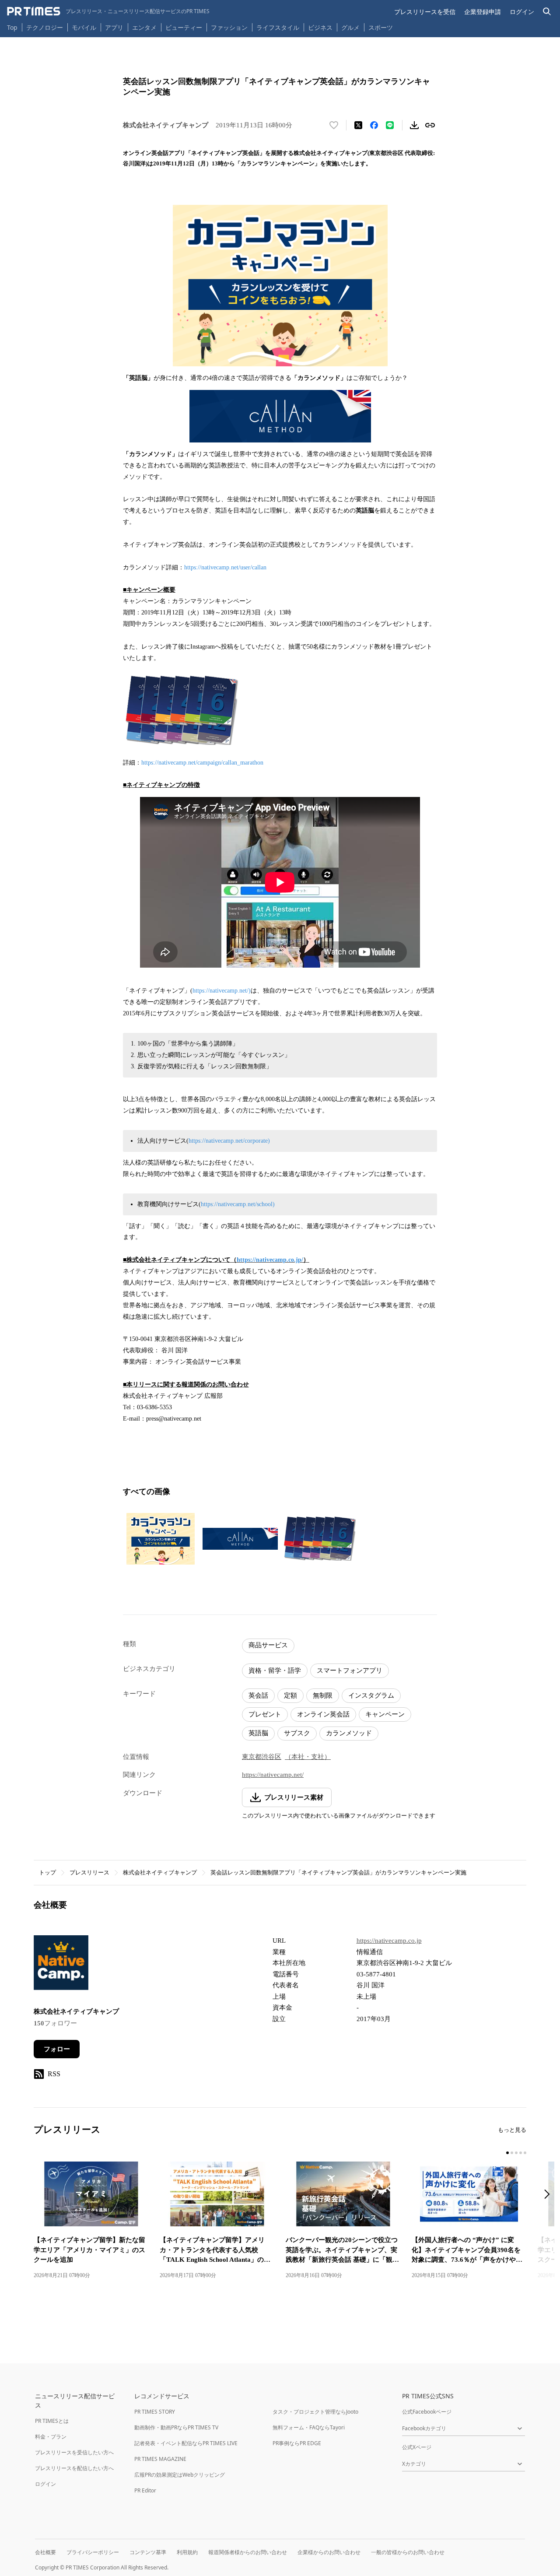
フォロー (57, 2049)
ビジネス (320, 27)
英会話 (258, 1695)
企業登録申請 (483, 12)
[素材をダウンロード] (414, 125)
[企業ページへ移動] (61, 1965)
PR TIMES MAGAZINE (160, 2459)
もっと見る (512, 2130)
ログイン (522, 12)
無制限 (323, 1695)
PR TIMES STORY (155, 2412)
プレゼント (265, 1714)
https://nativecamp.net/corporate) (229, 1141)
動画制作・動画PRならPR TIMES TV (176, 2427)
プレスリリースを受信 (425, 12)
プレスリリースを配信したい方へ (74, 2468)
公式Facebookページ (427, 2412)
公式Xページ (417, 2447)
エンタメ (144, 27)
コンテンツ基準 (148, 2552)
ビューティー (184, 27)
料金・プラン (51, 2437)
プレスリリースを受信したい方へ (74, 2452)
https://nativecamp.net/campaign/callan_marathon (202, 763)
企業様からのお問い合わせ (329, 2552)
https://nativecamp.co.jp (389, 1941)
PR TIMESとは (52, 2421)
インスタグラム (371, 1695)
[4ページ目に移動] (521, 2153)
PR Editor (145, 2490)
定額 (290, 1695)
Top (12, 27)
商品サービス (268, 1645)
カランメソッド (349, 1733)
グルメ (350, 27)
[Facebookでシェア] (374, 125)
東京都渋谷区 (262, 1757)
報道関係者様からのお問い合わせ (248, 2552)
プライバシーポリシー (93, 2552)
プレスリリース (89, 1872)
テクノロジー (45, 27)
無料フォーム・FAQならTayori (309, 2427)
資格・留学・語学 (275, 1671)
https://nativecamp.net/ (273, 1775)
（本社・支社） (308, 1757)
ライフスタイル (278, 27)
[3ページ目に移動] (516, 2153)
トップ (47, 1872)
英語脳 (258, 1733)
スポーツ (381, 27)
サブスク (297, 1733)
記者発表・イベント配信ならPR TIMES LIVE (186, 2443)
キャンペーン (385, 1714)
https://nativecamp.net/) (222, 991)
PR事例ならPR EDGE (297, 2443)
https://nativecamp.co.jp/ (270, 1260)
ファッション (229, 27)
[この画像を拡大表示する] (161, 1539)
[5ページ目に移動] (525, 2153)
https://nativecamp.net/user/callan (225, 567)
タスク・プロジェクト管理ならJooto (315, 2412)
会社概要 (45, 2552)
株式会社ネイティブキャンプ (160, 1872)
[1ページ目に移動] (507, 2153)
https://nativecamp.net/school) (238, 1204)
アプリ (114, 27)
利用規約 (187, 2552)
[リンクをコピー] (430, 125)
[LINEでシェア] (390, 125)
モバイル (84, 27)
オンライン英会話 (323, 1714)
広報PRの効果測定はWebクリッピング (180, 2475)
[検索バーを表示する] (547, 12)
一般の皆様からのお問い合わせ (408, 2552)
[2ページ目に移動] (512, 2153)
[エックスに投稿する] (358, 125)
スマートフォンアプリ (350, 1671)
